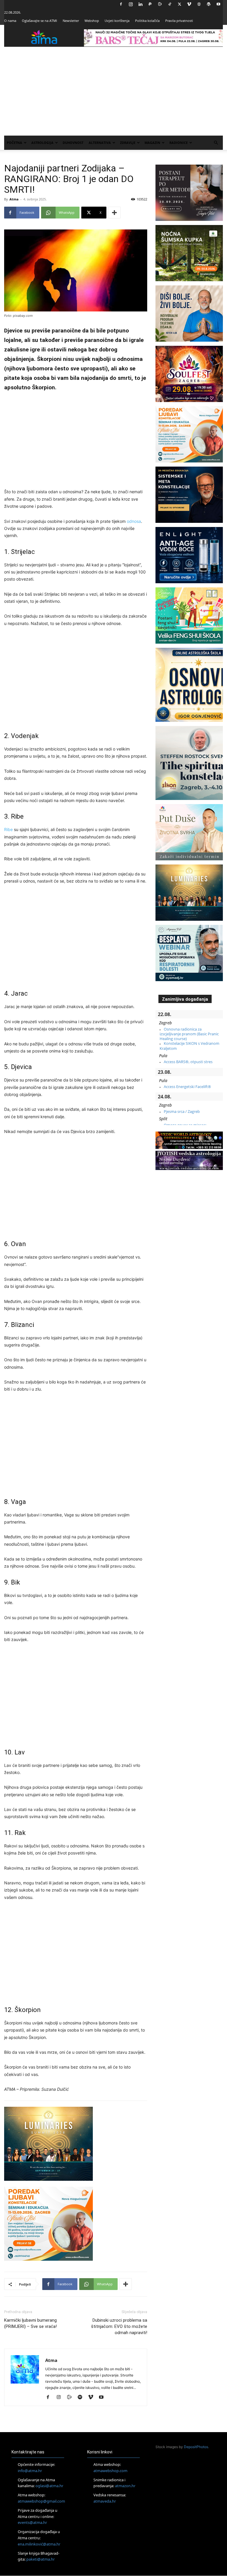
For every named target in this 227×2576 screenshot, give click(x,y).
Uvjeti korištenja (117, 21)
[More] (114, 213)
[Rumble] (160, 4)
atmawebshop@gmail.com (41, 2501)
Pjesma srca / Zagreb (182, 1111)
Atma (14, 199)
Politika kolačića (147, 21)
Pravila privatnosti (179, 21)
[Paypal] (150, 4)
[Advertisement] (113, 91)
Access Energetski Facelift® (187, 1087)
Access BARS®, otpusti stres (188, 1062)
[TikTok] (170, 4)
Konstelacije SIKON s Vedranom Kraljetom (189, 1046)
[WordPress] (209, 4)
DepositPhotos (196, 2447)
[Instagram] (131, 4)
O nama (10, 21)
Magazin (152, 143)
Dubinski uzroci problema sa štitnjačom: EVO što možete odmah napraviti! (119, 2326)
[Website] (199, 4)
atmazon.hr (125, 2486)
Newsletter (71, 21)
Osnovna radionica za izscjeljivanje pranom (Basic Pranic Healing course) (189, 1034)
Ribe (8, 829)
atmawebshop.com (110, 2471)
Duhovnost (73, 143)
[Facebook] (121, 4)
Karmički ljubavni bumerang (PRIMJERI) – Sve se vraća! (30, 2323)
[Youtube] (218, 4)
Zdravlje (128, 143)
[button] (216, 143)
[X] (179, 4)
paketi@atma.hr (40, 2559)
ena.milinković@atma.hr (39, 2544)
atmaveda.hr (105, 2501)
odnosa (134, 521)
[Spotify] (82, 2397)
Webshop (92, 21)
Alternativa (100, 143)
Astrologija (42, 143)
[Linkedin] (140, 4)
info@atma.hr (30, 2471)
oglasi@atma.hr (49, 2486)
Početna (14, 143)
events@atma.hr (32, 2523)
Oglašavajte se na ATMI (39, 21)
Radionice (179, 143)
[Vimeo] (189, 4)
